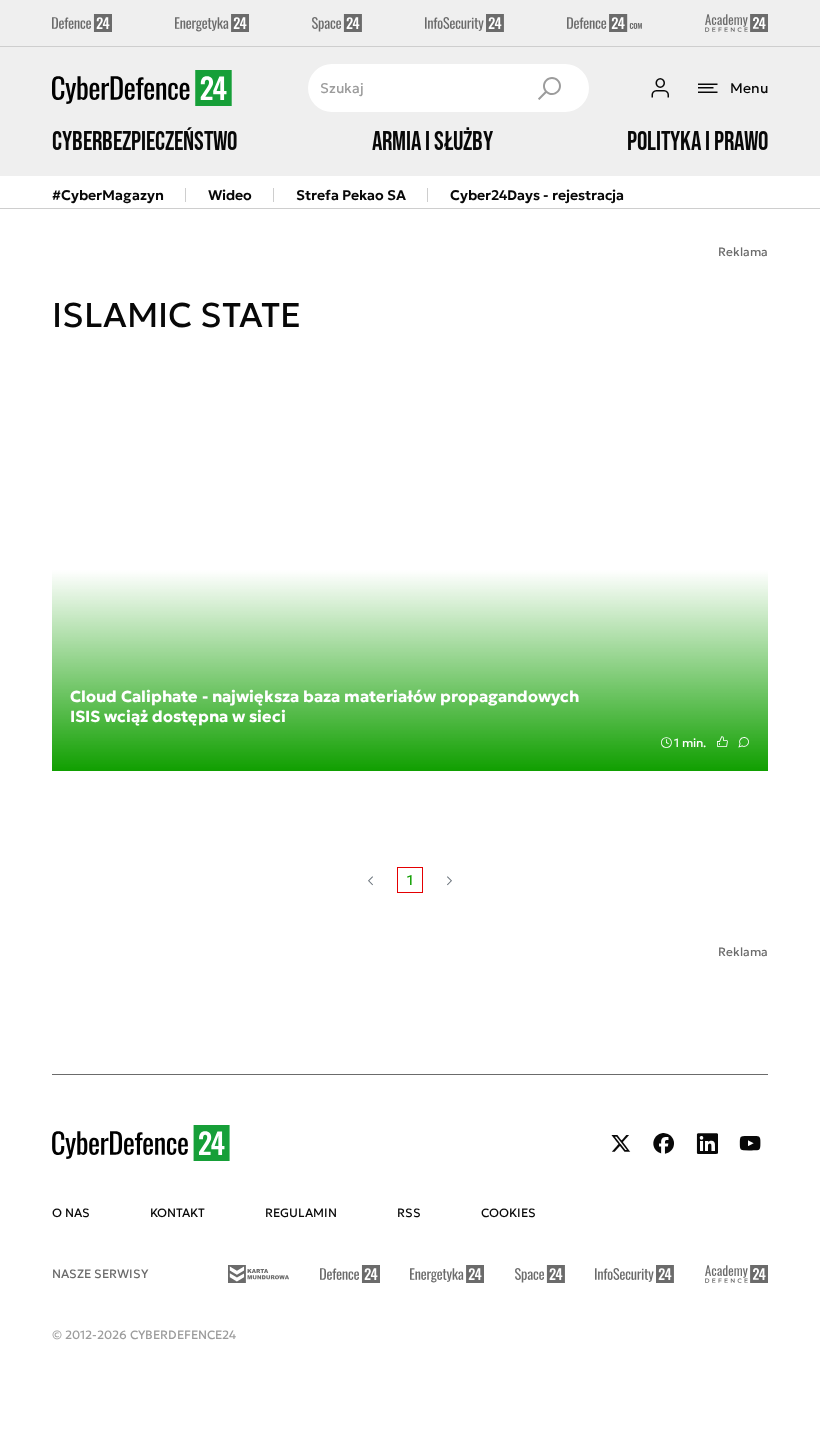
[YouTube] (750, 1143)
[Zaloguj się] (660, 88)
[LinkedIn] (707, 1143)
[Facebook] (664, 1143)
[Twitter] (621, 1143)
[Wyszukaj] (549, 88)
